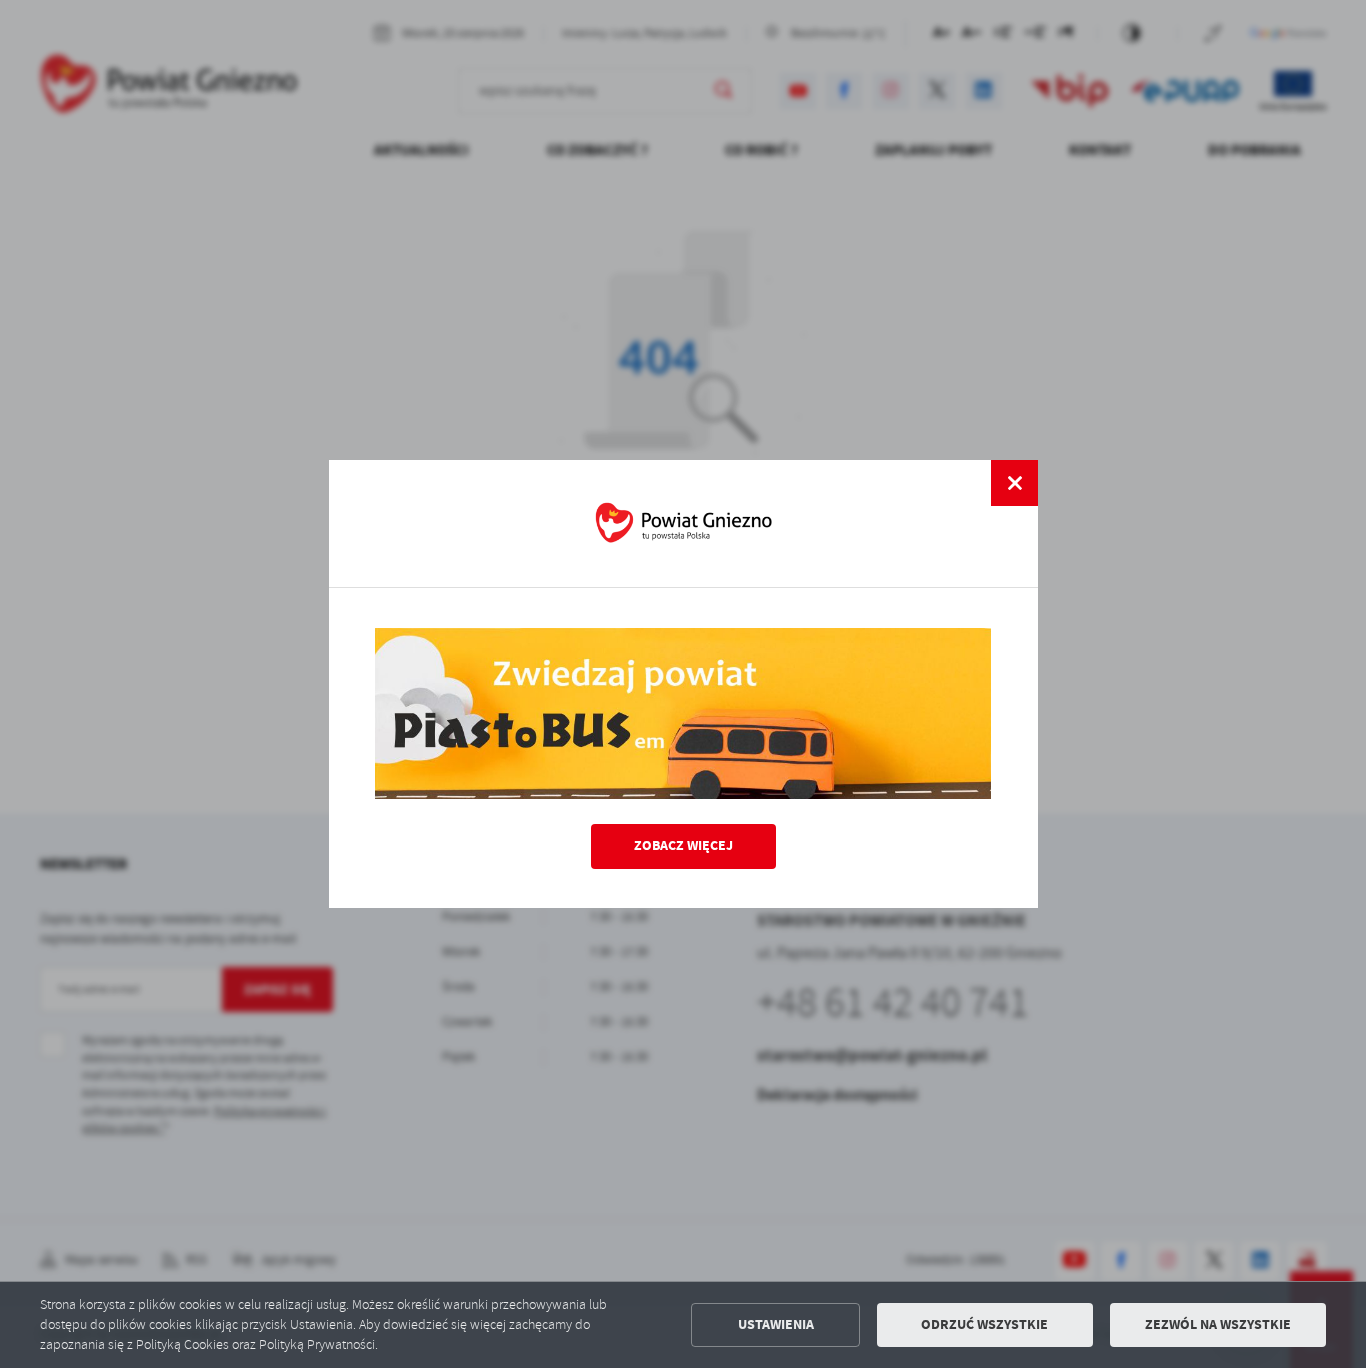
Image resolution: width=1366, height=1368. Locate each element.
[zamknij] (1014, 483)
